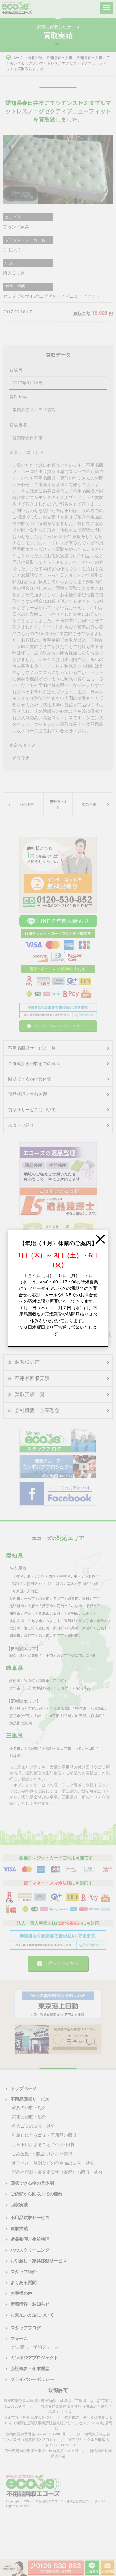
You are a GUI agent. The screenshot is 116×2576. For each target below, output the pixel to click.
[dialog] (58, 1288)
